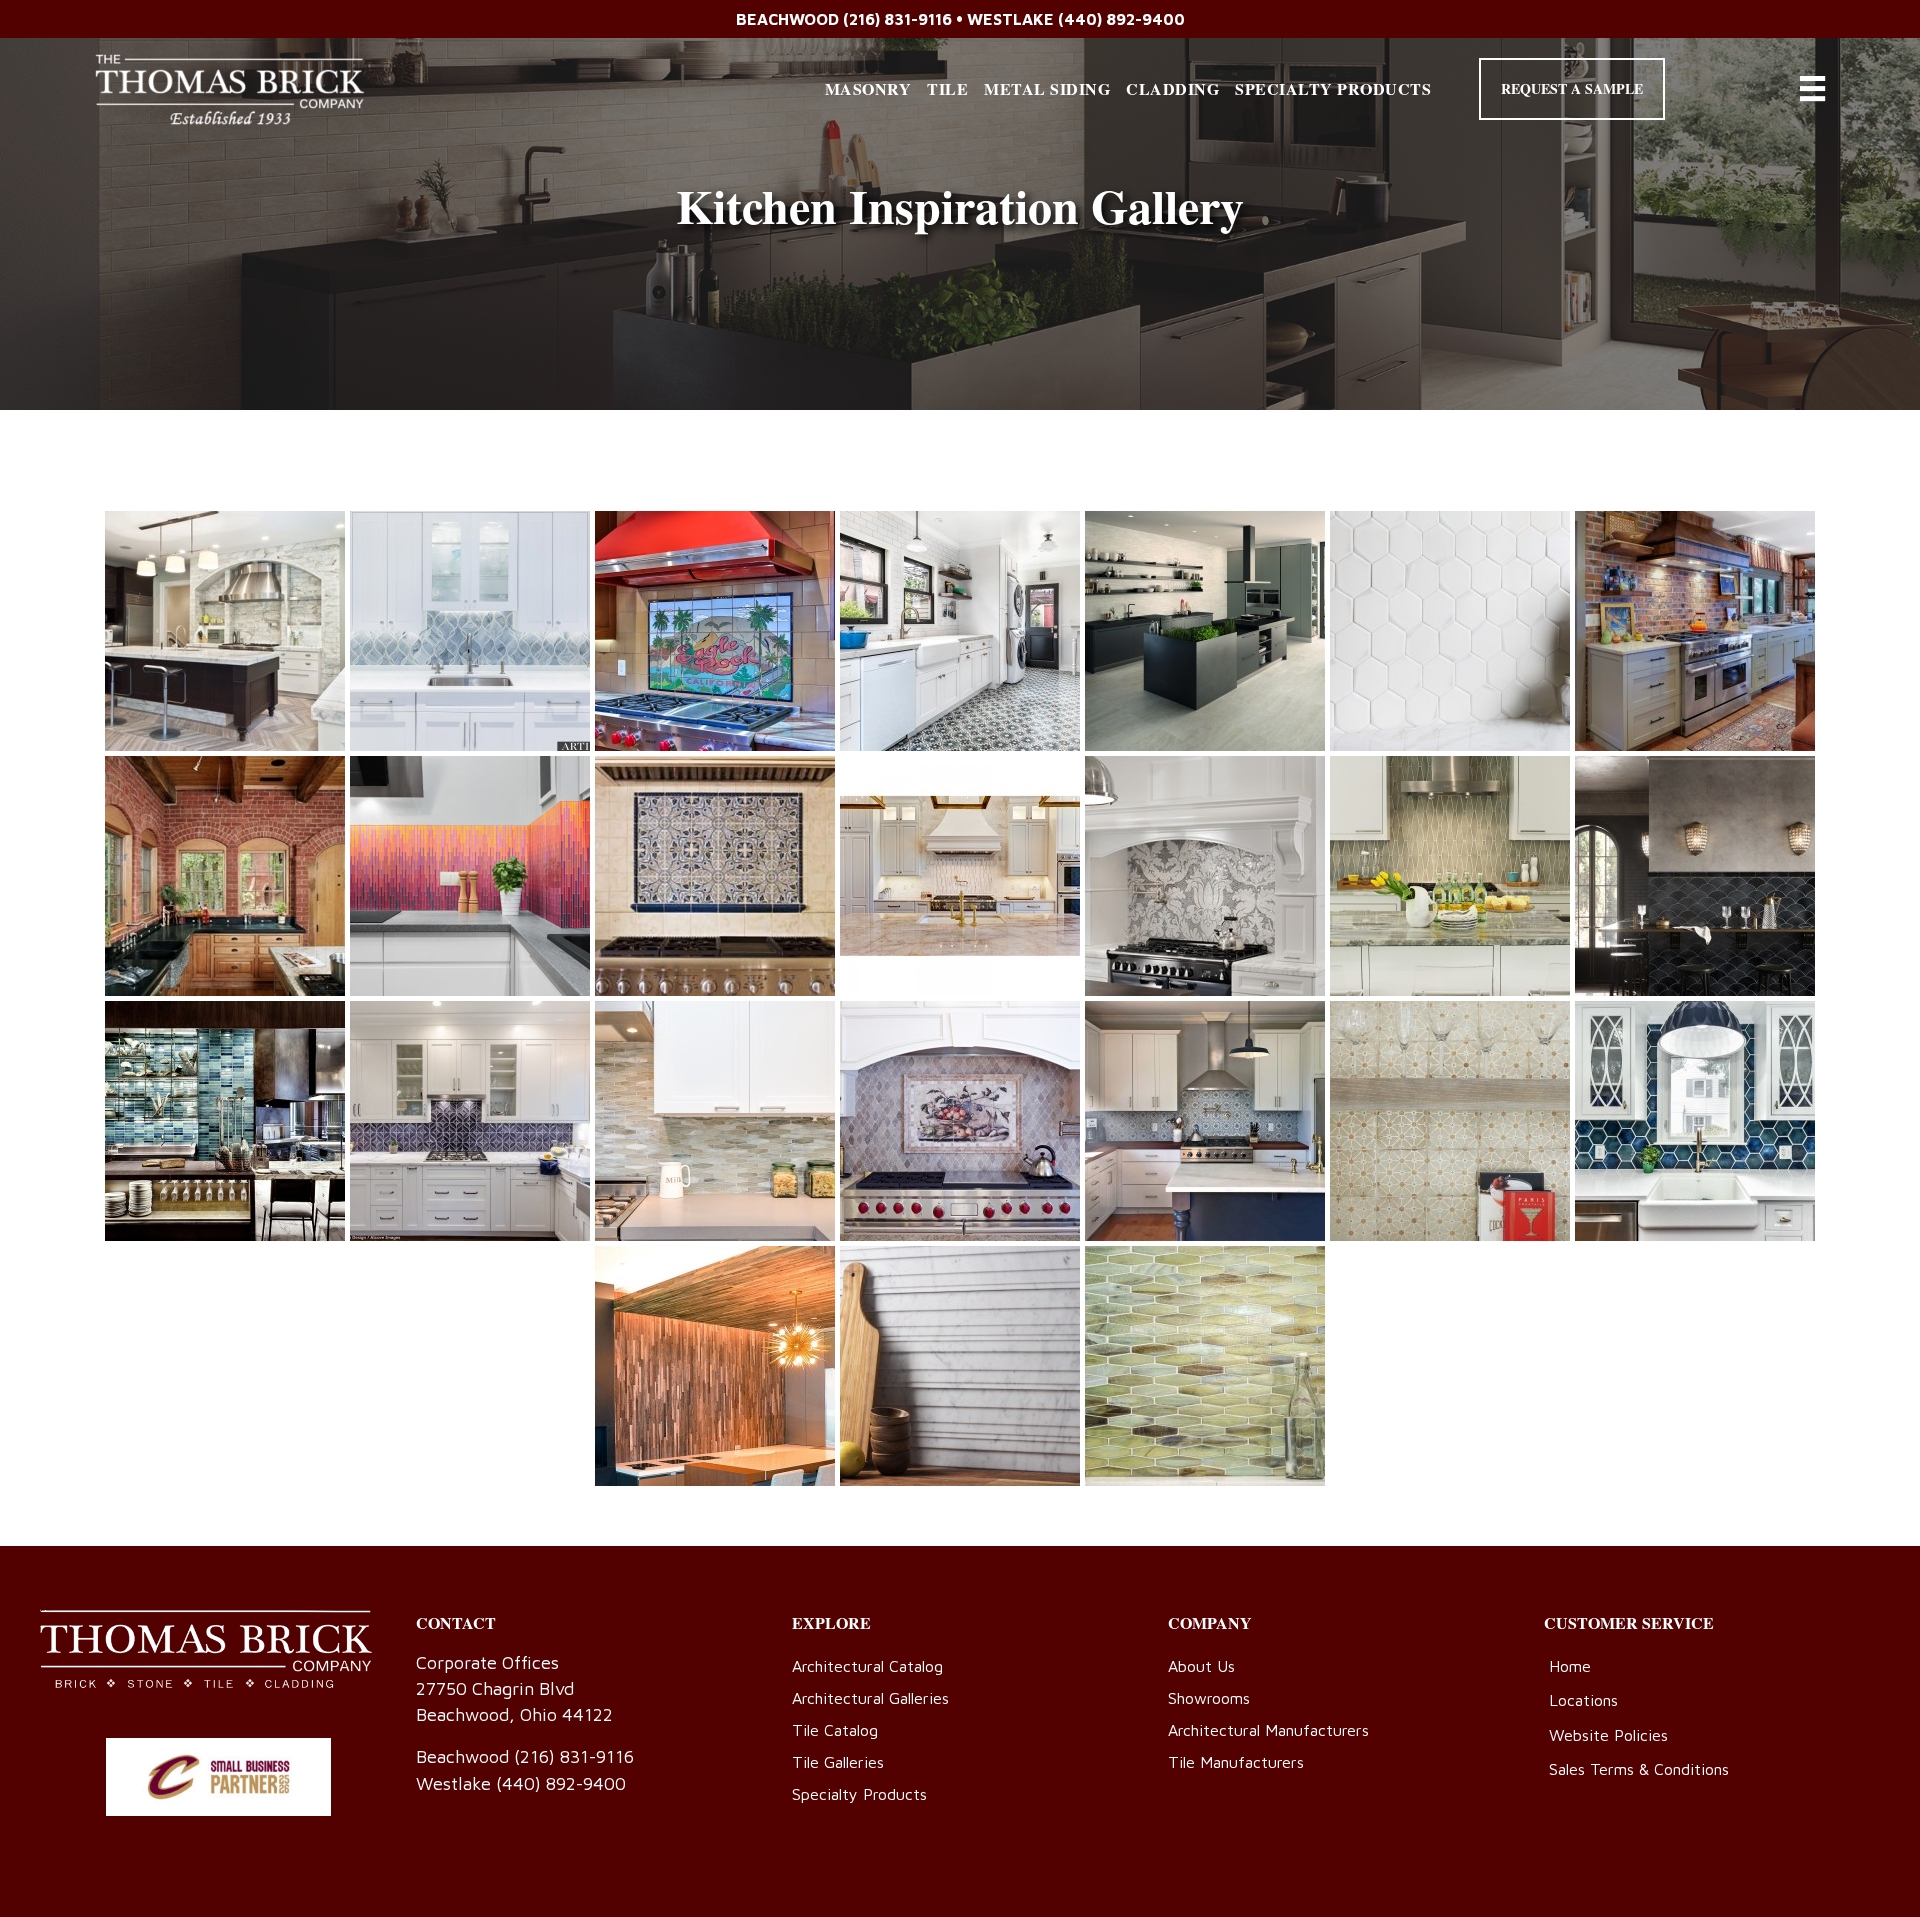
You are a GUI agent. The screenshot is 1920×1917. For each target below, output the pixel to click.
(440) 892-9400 (1121, 19)
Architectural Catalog (867, 1666)
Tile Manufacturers (1236, 1762)
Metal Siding (1047, 88)
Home (1570, 1666)
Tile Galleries (838, 1762)
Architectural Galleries (870, 1698)
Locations (1583, 1700)
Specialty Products (1333, 88)
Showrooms (1209, 1698)
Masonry (868, 88)
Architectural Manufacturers (1268, 1730)
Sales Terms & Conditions (1639, 1769)
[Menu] (1812, 88)
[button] (1572, 89)
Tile (947, 88)
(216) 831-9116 (897, 19)
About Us (1201, 1666)
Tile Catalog (835, 1730)
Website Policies (1608, 1735)
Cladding (1172, 88)
